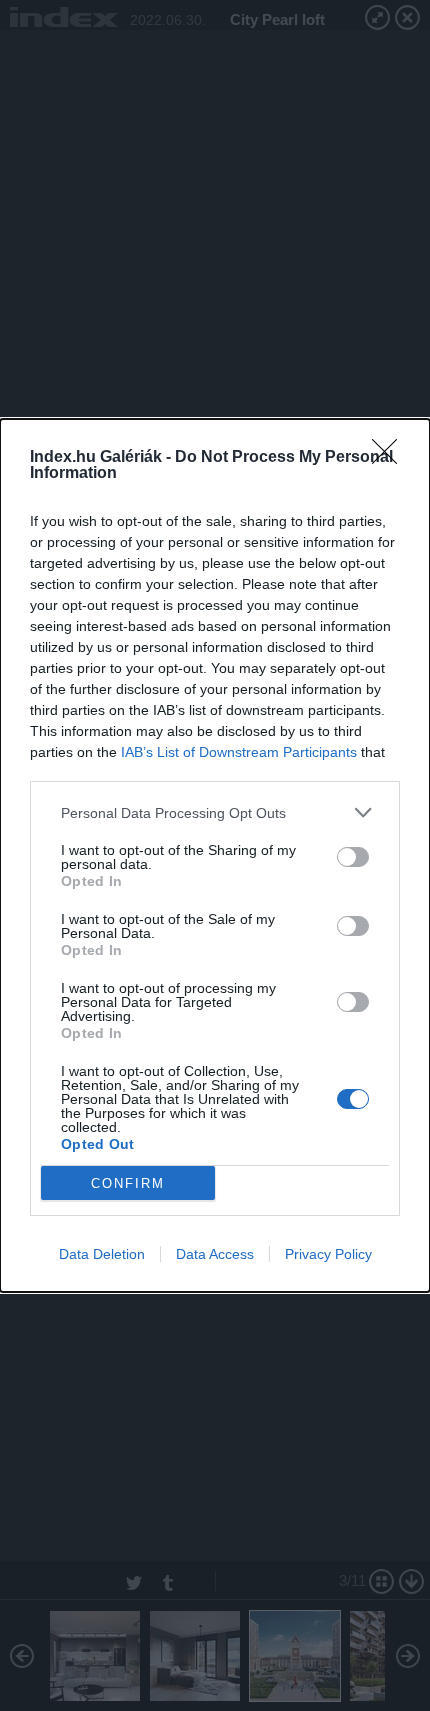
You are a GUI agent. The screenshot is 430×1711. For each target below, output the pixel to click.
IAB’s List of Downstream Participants (239, 752)
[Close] (391, 458)
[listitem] (215, 812)
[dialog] (215, 855)
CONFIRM (128, 1183)
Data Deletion (102, 1254)
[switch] (353, 857)
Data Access (215, 1254)
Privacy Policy (328, 1254)
